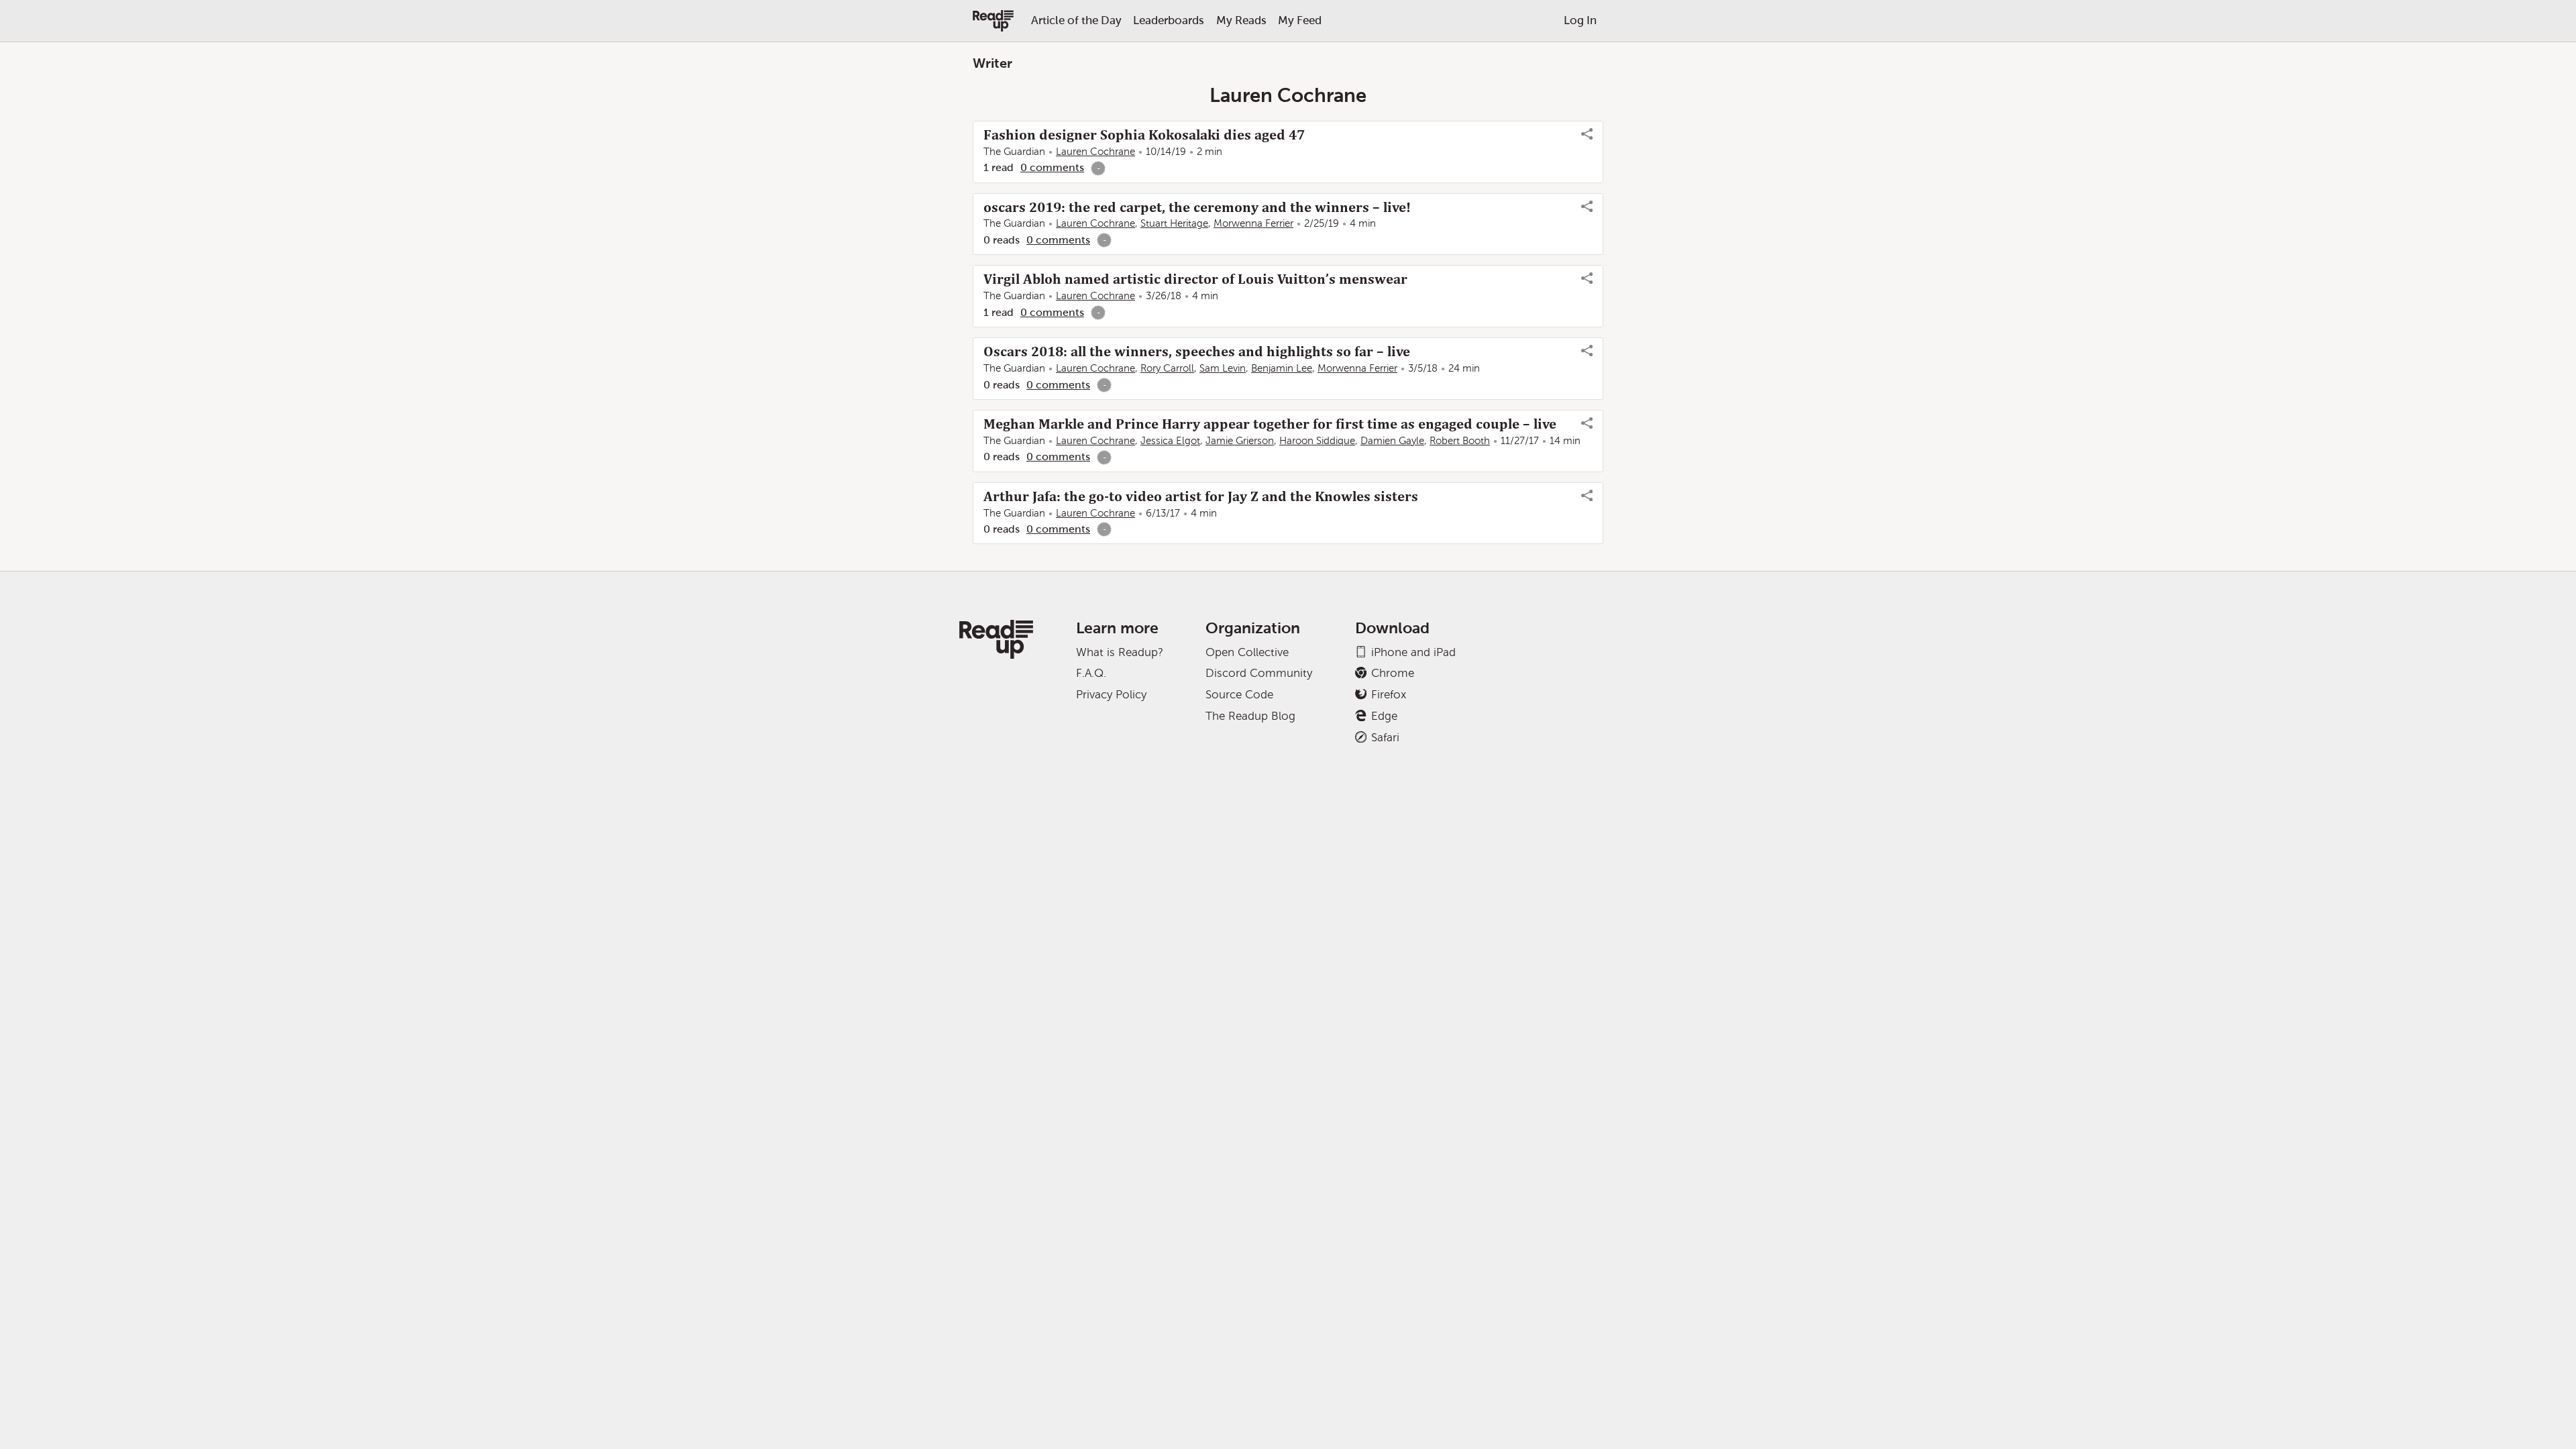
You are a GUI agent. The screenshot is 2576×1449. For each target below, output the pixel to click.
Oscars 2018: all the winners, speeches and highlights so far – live (1197, 352)
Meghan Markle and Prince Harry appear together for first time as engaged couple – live (1270, 424)
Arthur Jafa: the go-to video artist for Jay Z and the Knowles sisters (1201, 496)
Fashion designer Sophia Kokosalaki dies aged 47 (1144, 135)
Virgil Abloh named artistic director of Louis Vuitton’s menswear (1195, 279)
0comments (1052, 167)
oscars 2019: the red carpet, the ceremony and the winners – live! (1197, 207)
